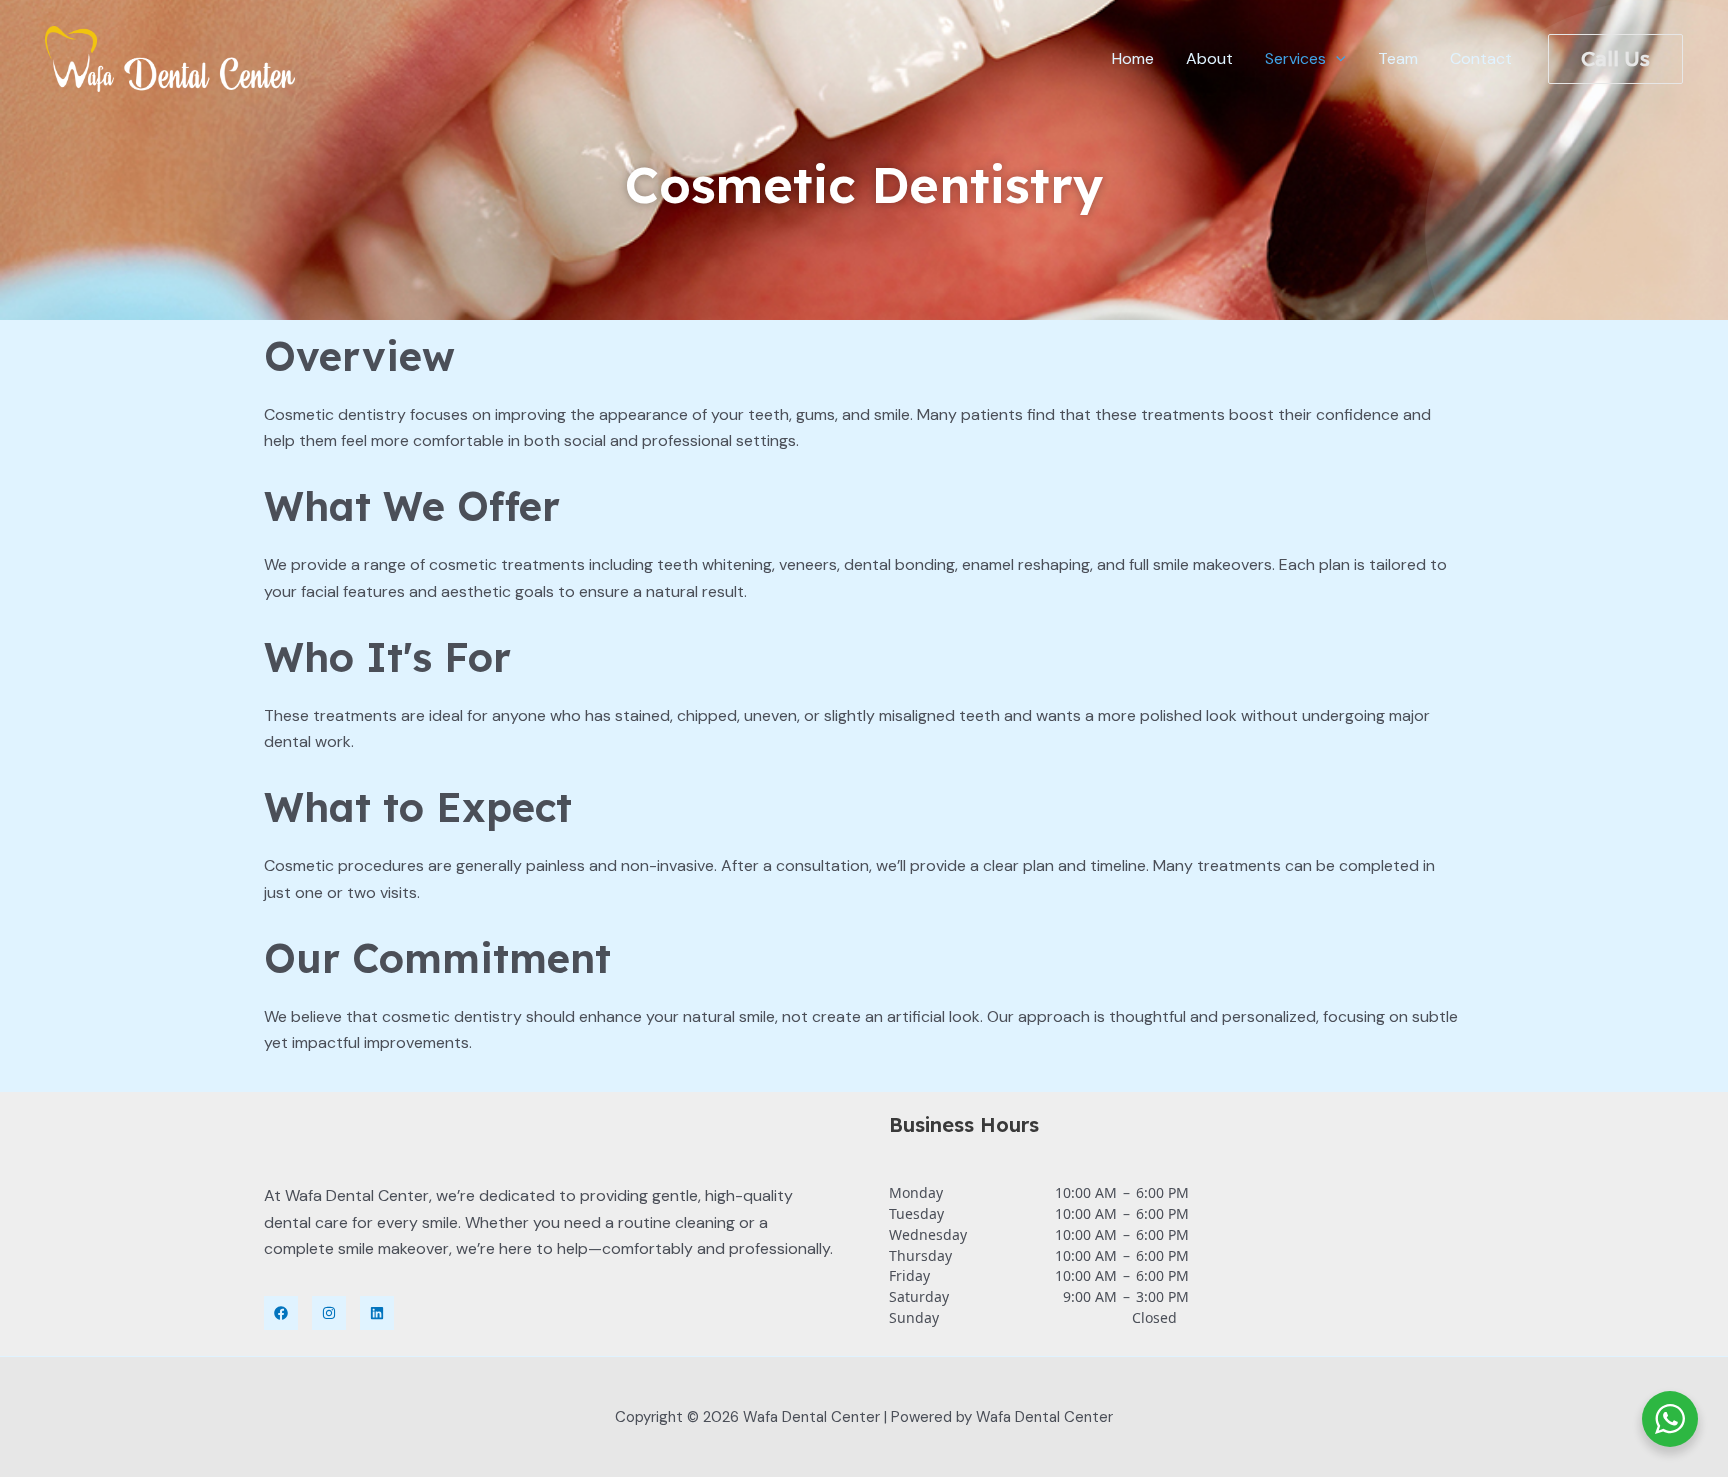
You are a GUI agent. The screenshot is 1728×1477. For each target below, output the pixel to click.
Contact (1481, 58)
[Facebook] (281, 1313)
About (1209, 58)
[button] (1336, 59)
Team (1398, 58)
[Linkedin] (377, 1313)
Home (1133, 58)
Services (1295, 58)
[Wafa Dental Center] (170, 57)
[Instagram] (329, 1313)
